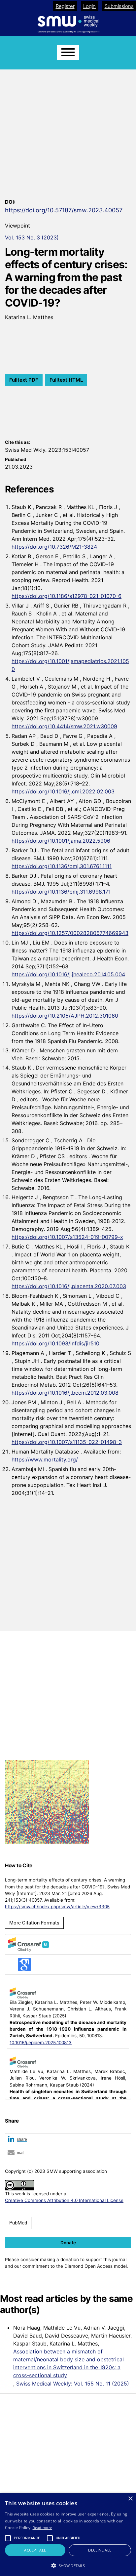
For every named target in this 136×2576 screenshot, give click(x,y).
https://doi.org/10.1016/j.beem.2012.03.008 (65, 1393)
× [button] (130, 2499)
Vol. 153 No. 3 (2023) (32, 237)
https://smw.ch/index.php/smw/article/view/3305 (57, 1907)
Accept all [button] (35, 2550)
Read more (42, 2528)
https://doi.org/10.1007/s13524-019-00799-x (67, 1237)
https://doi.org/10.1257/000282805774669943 (70, 933)
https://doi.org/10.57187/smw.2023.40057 (64, 210)
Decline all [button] (100, 2550)
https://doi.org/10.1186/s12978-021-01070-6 (67, 596)
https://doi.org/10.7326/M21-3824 (54, 547)
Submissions (119, 6)
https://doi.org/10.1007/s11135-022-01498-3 (67, 1442)
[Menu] (68, 53)
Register (65, 6)
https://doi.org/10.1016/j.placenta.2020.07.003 (69, 1286)
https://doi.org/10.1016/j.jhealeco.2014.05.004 (68, 974)
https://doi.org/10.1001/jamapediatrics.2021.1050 (70, 665)
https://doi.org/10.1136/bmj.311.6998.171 (61, 892)
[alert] (68, 2534)
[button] (68, 2140)
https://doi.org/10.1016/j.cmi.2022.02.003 (63, 791)
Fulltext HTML (66, 380)
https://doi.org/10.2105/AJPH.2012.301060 (65, 1016)
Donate (68, 2243)
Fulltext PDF (24, 380)
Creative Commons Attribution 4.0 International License (64, 2200)
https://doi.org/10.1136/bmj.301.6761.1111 (62, 866)
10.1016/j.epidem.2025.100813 (41, 2043)
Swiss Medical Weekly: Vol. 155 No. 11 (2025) (73, 2384)
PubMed (18, 2223)
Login (89, 6)
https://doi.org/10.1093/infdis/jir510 (55, 1343)
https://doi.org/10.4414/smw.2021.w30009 (64, 726)
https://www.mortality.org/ (45, 1459)
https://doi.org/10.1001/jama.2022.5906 (61, 841)
